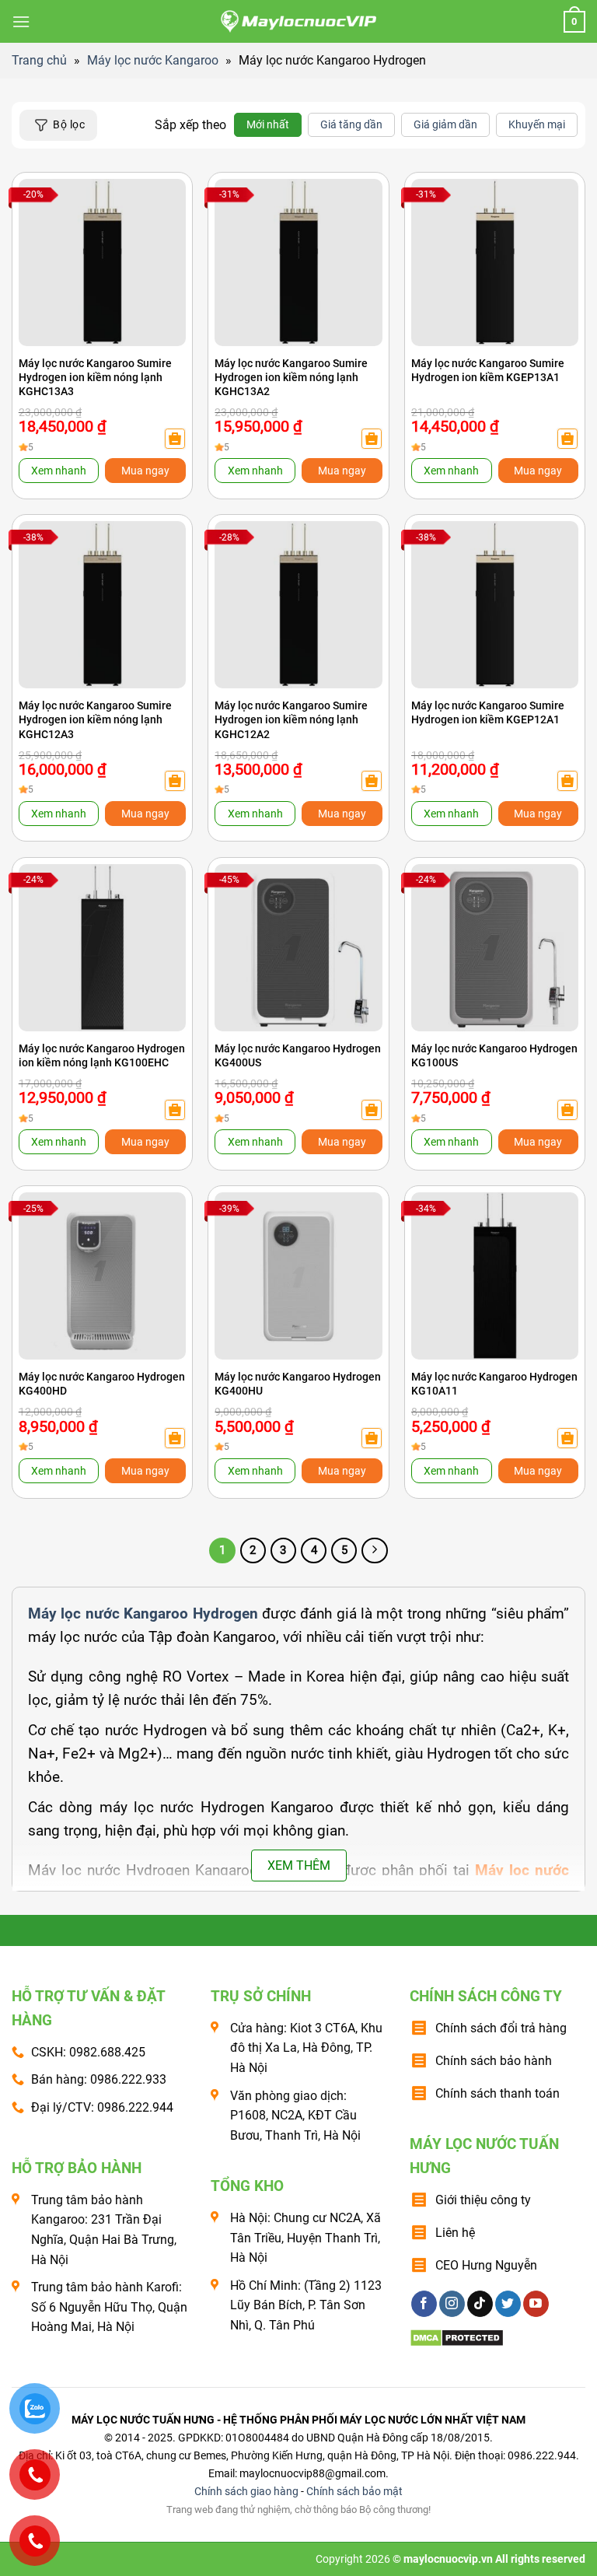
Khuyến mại (537, 124)
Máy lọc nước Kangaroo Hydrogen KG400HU (298, 1384)
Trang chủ (39, 60)
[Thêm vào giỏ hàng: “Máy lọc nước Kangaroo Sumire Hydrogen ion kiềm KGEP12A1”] (567, 781)
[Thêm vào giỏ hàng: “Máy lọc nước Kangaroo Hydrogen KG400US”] (372, 1110)
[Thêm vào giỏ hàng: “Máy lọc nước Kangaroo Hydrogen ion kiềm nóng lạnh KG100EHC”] (175, 1110)
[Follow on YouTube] (536, 2304)
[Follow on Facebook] (424, 2304)
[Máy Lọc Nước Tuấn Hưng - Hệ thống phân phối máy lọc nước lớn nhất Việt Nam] (298, 22)
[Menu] (21, 21)
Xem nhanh (59, 471)
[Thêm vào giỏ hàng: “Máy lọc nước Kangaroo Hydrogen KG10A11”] (567, 1438)
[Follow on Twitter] (508, 2304)
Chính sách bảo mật (354, 2492)
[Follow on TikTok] (480, 2304)
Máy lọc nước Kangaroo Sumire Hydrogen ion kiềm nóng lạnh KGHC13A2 (291, 377)
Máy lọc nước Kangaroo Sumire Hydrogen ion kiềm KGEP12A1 (488, 712)
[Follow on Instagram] (452, 2304)
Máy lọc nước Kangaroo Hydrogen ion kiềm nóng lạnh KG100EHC (102, 1055)
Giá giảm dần (445, 124)
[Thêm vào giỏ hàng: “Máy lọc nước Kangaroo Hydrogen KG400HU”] (372, 1438)
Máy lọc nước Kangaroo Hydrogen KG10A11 (494, 1384)
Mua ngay (145, 471)
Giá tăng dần (351, 124)
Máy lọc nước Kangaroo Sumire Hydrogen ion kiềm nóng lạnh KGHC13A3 (95, 377)
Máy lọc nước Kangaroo (153, 60)
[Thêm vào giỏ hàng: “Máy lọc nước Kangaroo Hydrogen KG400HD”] (175, 1438)
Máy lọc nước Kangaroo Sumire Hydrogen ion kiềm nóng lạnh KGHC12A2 (291, 719)
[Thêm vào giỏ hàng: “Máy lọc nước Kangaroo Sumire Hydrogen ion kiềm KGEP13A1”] (567, 439)
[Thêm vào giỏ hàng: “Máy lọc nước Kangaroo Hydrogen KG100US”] (567, 1110)
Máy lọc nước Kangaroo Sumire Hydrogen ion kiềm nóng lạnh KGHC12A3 (95, 719)
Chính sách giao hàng (246, 2492)
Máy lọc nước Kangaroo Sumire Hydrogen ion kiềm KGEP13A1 (488, 370)
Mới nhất (268, 124)
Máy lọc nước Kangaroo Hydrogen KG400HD (102, 1384)
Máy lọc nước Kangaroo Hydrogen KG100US (494, 1055)
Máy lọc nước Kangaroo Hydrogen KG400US (298, 1055)
